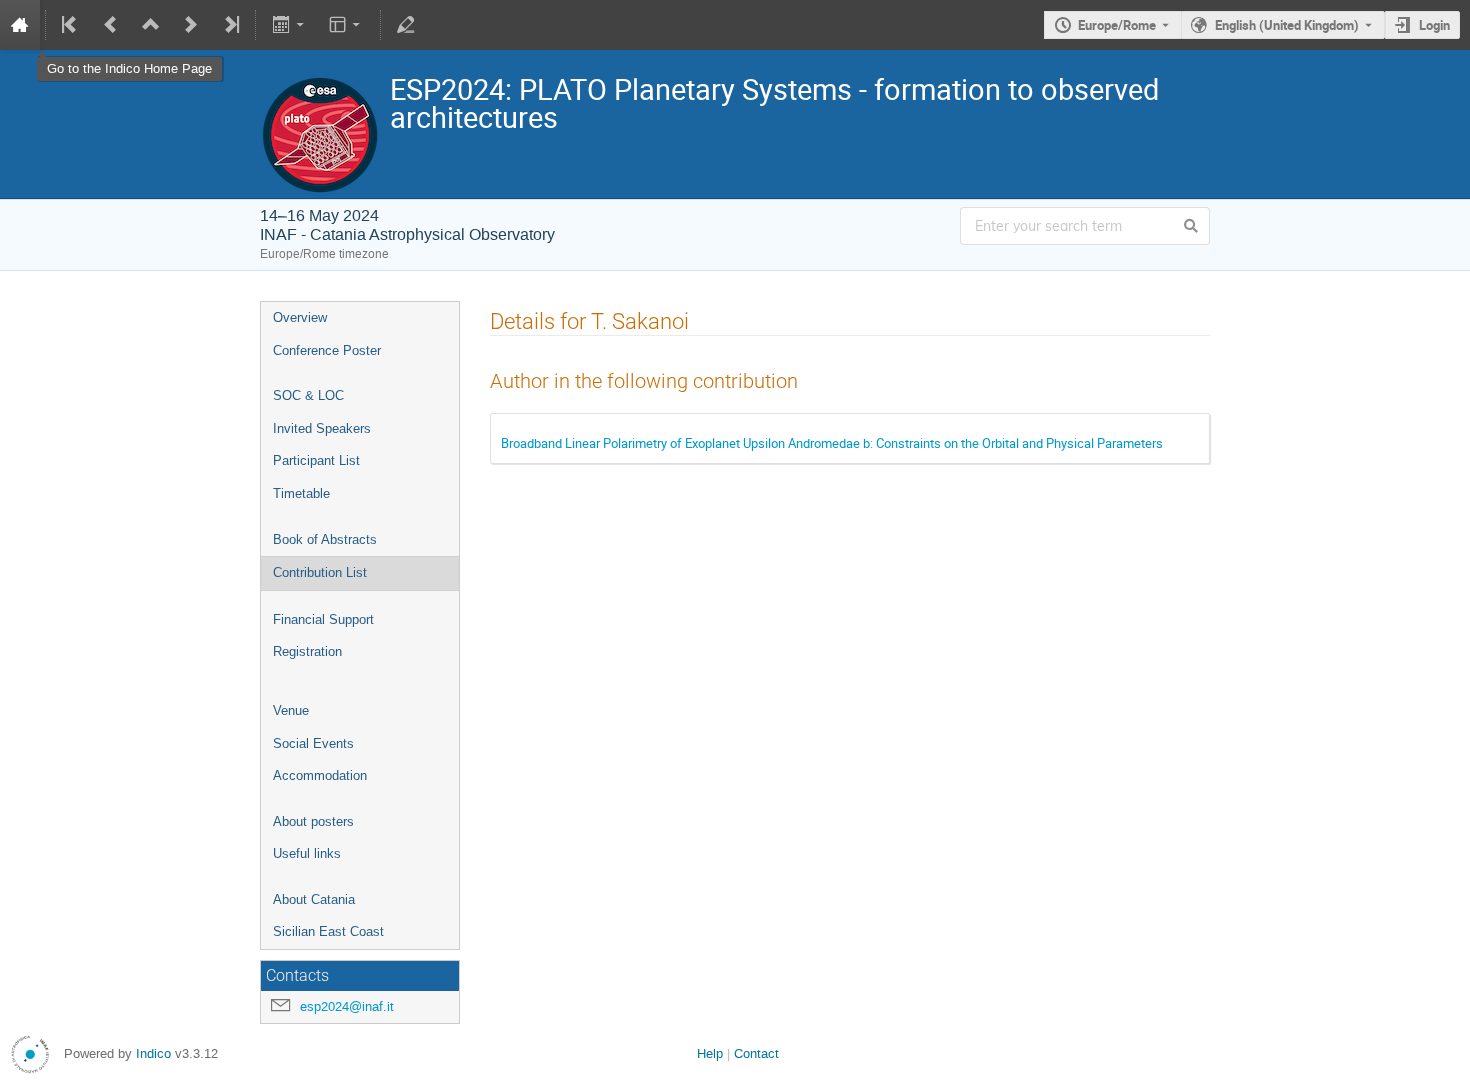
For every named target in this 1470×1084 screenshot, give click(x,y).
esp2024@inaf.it (347, 1006)
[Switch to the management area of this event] (406, 25)
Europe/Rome (1117, 25)
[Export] (289, 25)
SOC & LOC (308, 395)
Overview (300, 317)
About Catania (314, 899)
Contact (756, 1053)
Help (710, 1053)
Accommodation (320, 775)
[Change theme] (346, 25)
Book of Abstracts (325, 539)
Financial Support (323, 619)
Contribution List (320, 572)
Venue (291, 710)
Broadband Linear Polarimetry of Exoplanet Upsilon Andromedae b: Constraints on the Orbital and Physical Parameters (832, 443)
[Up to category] (151, 25)
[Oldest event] (71, 25)
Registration (307, 651)
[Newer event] (191, 25)
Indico (153, 1053)
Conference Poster (327, 350)
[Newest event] (230, 25)
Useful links (307, 853)
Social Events (313, 743)
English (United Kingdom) (1287, 25)
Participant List (316, 460)
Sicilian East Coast (328, 931)
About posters (313, 821)
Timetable (301, 493)
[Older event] (111, 25)
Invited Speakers (322, 428)
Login (1434, 25)
